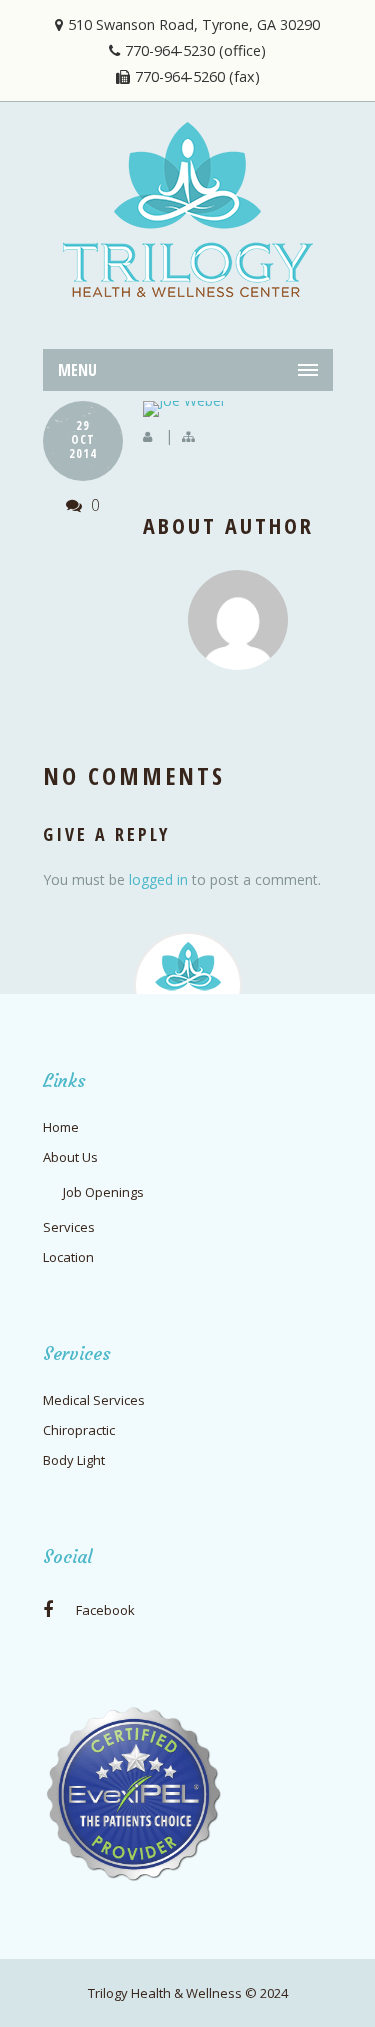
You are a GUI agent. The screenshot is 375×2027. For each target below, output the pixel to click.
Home (61, 1127)
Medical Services (94, 1400)
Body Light (74, 1460)
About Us (70, 1157)
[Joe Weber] (238, 409)
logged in (158, 879)
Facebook (104, 1610)
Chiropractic (79, 1430)
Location (68, 1257)
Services (69, 1227)
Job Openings (103, 1192)
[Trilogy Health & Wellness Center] (188, 209)
